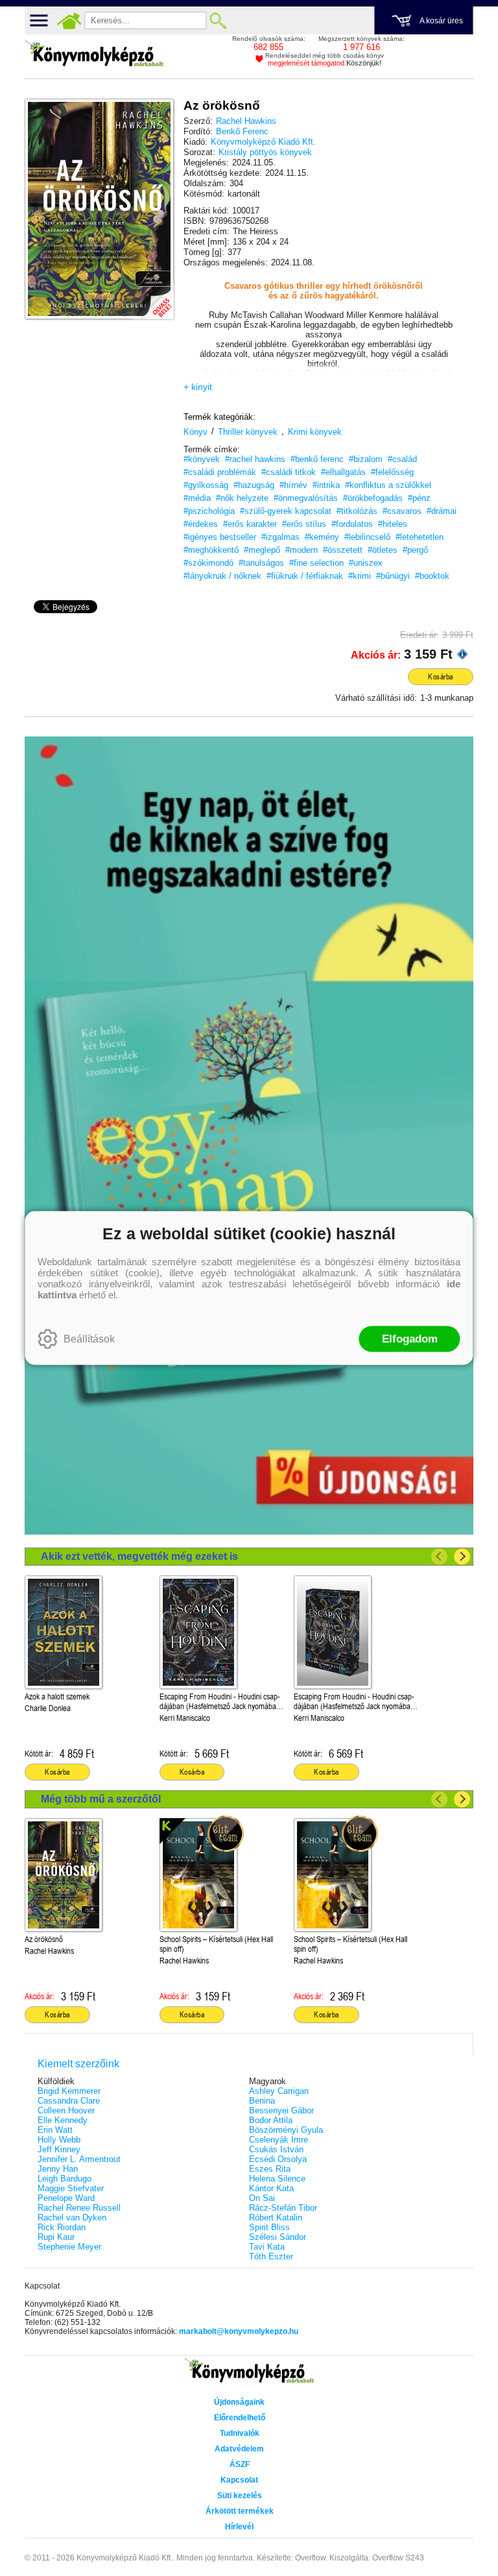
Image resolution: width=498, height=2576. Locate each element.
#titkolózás (357, 511)
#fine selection (316, 563)
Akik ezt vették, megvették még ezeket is (139, 1556)
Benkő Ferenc (242, 131)
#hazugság (254, 485)
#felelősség (392, 472)
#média (197, 498)
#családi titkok (289, 472)
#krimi (360, 576)
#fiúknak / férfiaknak (305, 576)
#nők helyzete (242, 498)
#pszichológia (209, 511)
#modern (302, 550)
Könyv (196, 432)
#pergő (415, 550)
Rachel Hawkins (246, 121)
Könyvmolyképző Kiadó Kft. (263, 142)
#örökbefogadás (373, 498)
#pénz (419, 498)
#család (402, 459)
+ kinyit (198, 387)
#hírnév (293, 485)
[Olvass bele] (151, 297)
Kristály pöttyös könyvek (265, 152)
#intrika (326, 485)
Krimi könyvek (315, 432)
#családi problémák (220, 472)
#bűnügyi (393, 576)
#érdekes (201, 524)
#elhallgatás (343, 472)
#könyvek (202, 459)
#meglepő (262, 550)
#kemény (322, 537)
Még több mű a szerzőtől (101, 1799)
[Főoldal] (69, 21)
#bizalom (366, 459)
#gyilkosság (206, 485)
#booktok (432, 576)
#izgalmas (280, 537)
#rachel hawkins (255, 459)
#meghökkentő (211, 550)
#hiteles (393, 524)
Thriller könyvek (248, 432)
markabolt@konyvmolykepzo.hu (239, 2331)
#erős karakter (250, 524)
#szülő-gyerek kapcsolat (286, 511)
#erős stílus (304, 524)
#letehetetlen (420, 537)
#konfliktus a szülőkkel (388, 485)
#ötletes (383, 550)
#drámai (442, 511)
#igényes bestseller (220, 537)
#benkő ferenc (317, 459)
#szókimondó (208, 563)
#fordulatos (352, 524)
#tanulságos (261, 563)
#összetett (343, 550)
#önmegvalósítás (306, 498)
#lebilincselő (367, 537)
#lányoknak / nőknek (222, 576)
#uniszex (366, 563)
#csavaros (402, 511)
